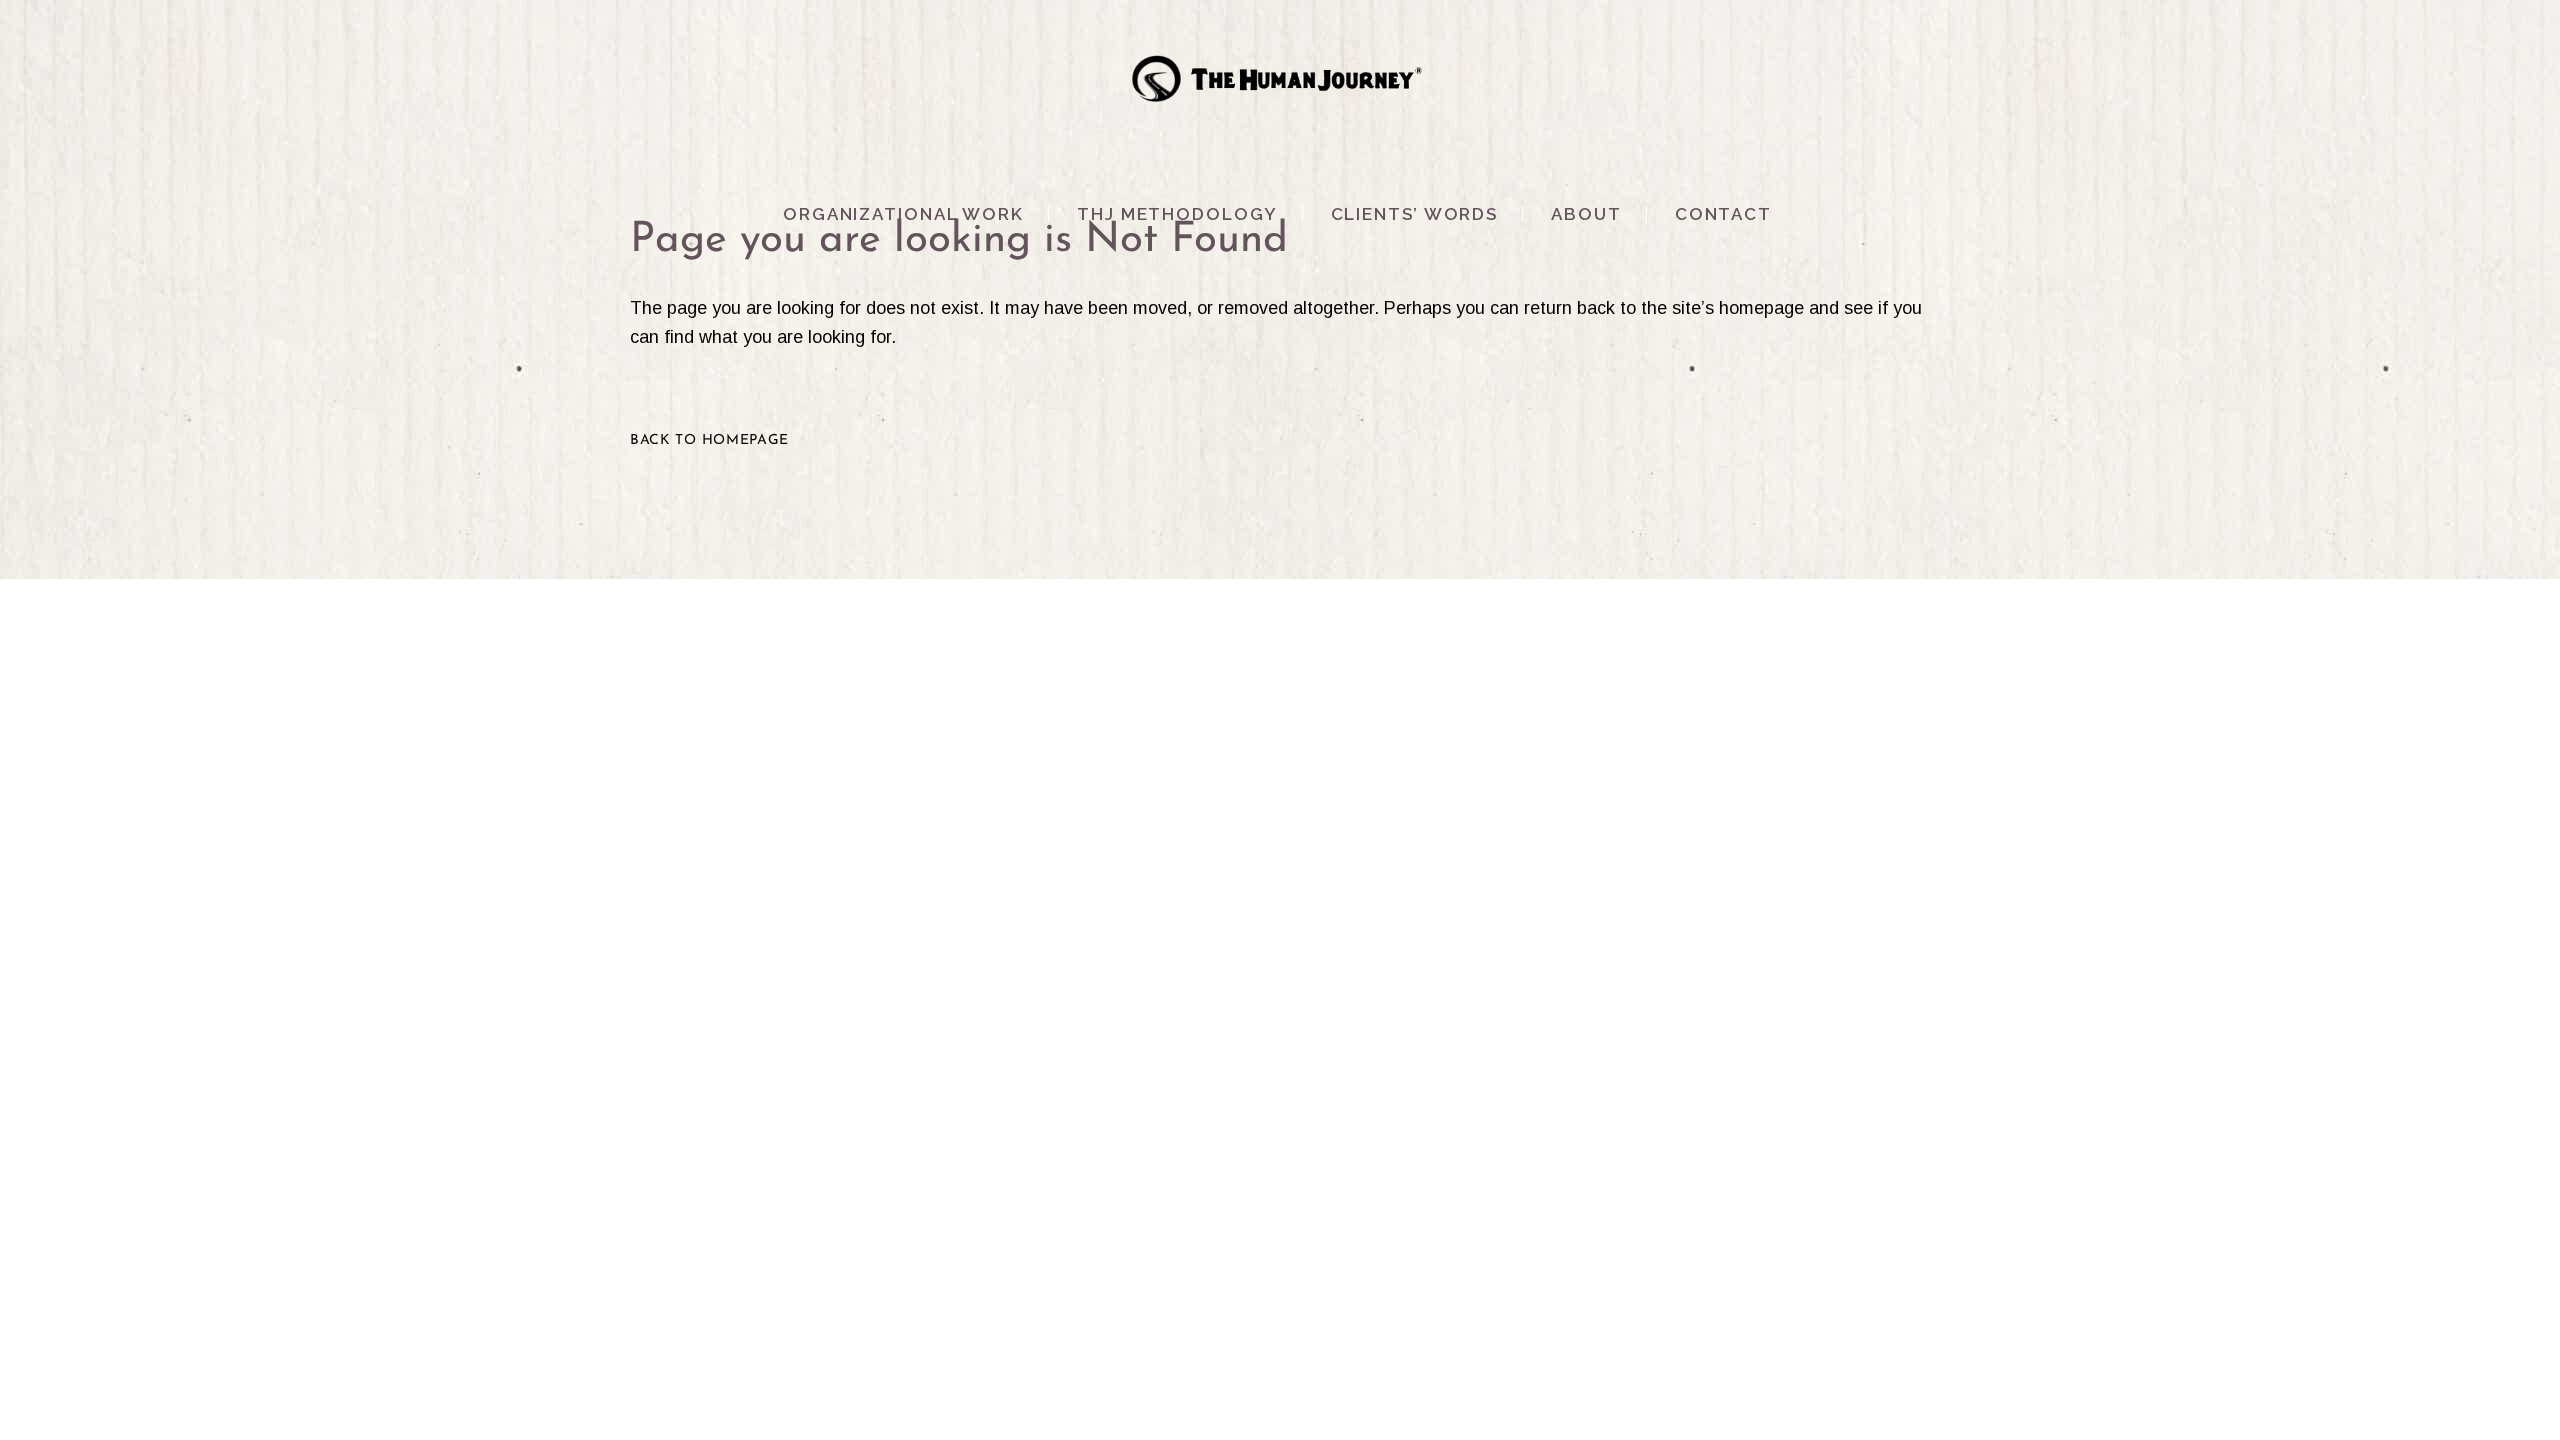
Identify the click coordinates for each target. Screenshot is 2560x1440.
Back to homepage (709, 440)
